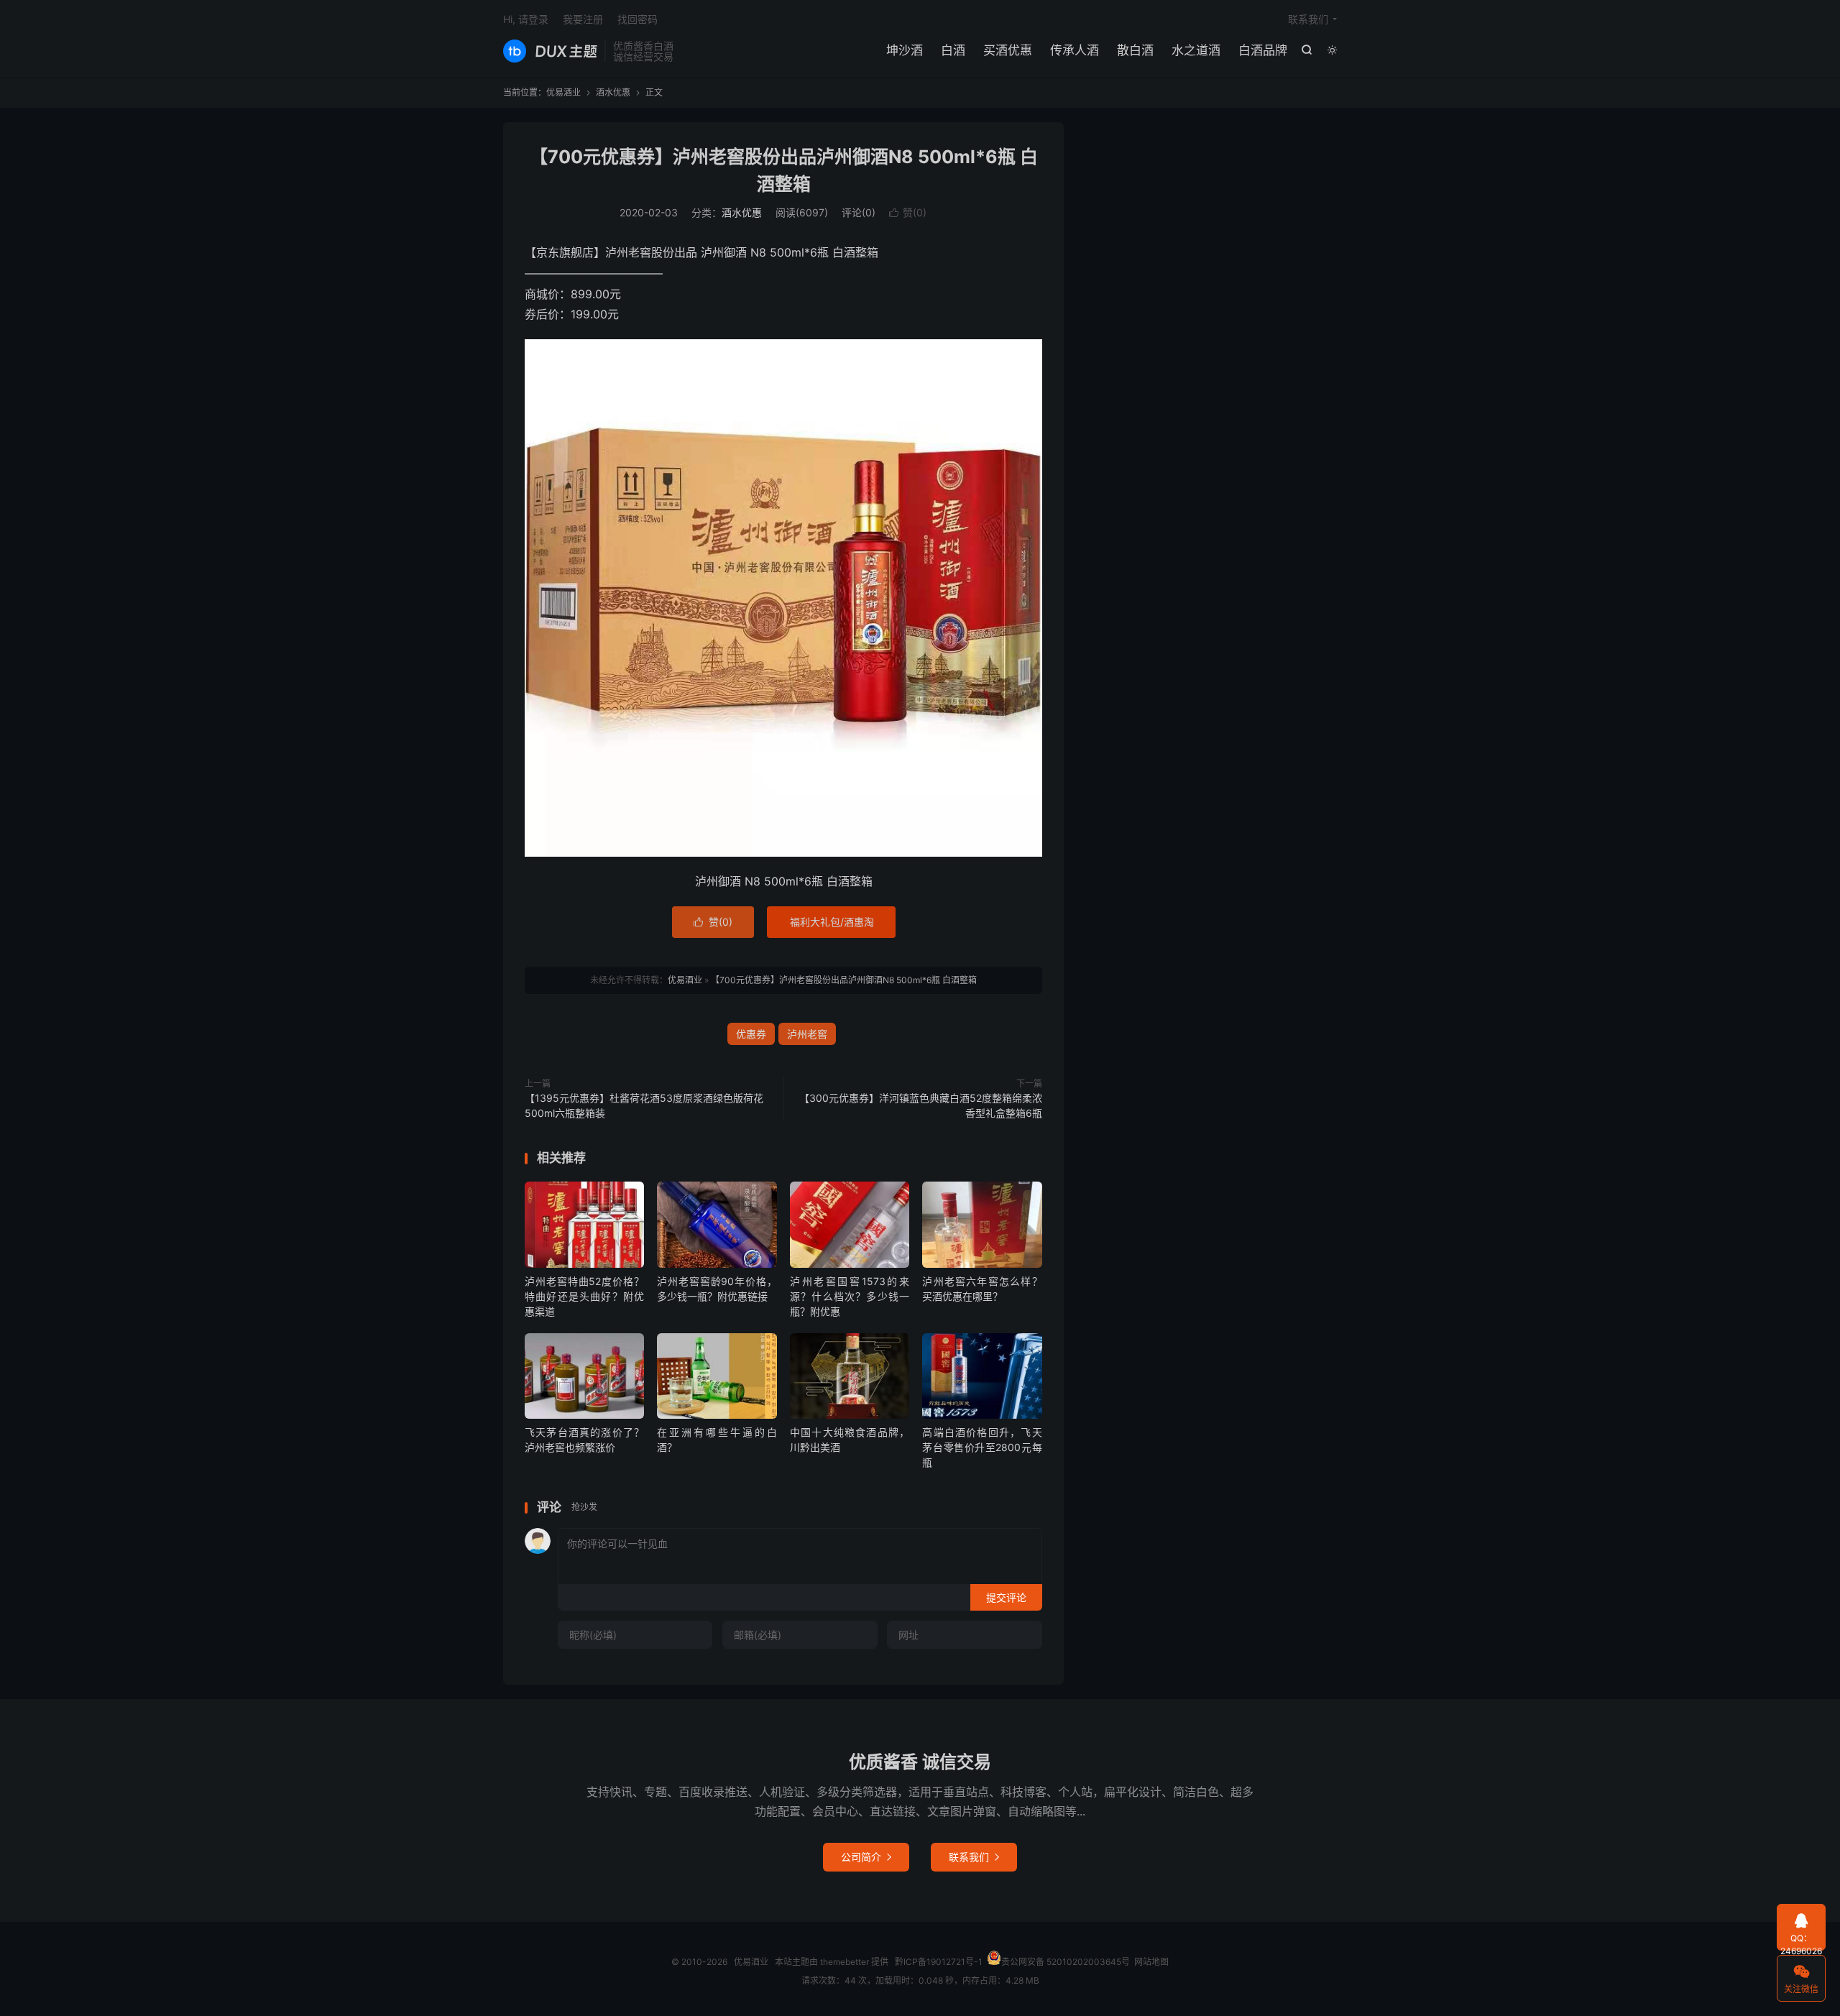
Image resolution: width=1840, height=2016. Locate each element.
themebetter (845, 1962)
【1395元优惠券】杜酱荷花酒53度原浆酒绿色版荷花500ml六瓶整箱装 (644, 1105)
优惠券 (751, 1034)
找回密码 (638, 19)
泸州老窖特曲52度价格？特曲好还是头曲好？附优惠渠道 (584, 1296)
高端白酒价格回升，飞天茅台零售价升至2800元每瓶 (982, 1447)
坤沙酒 (905, 50)
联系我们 (1308, 19)
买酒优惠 (1008, 50)
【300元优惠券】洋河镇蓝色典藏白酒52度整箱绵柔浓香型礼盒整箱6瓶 (921, 1105)
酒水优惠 (613, 92)
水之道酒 (1196, 50)
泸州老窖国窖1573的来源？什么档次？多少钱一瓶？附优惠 (850, 1296)
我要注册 (583, 19)
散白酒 (1135, 50)
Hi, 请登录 (526, 19)
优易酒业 (550, 51)
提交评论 (1006, 1597)
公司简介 (866, 1857)
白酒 (953, 50)
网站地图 (1151, 1962)
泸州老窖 (807, 1034)
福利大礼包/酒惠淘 (832, 922)
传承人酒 (1075, 50)
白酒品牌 (1263, 50)
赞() (908, 212)
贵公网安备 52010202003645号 (1066, 1962)
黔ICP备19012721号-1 (939, 1962)
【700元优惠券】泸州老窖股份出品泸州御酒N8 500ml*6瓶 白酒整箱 (844, 980)
